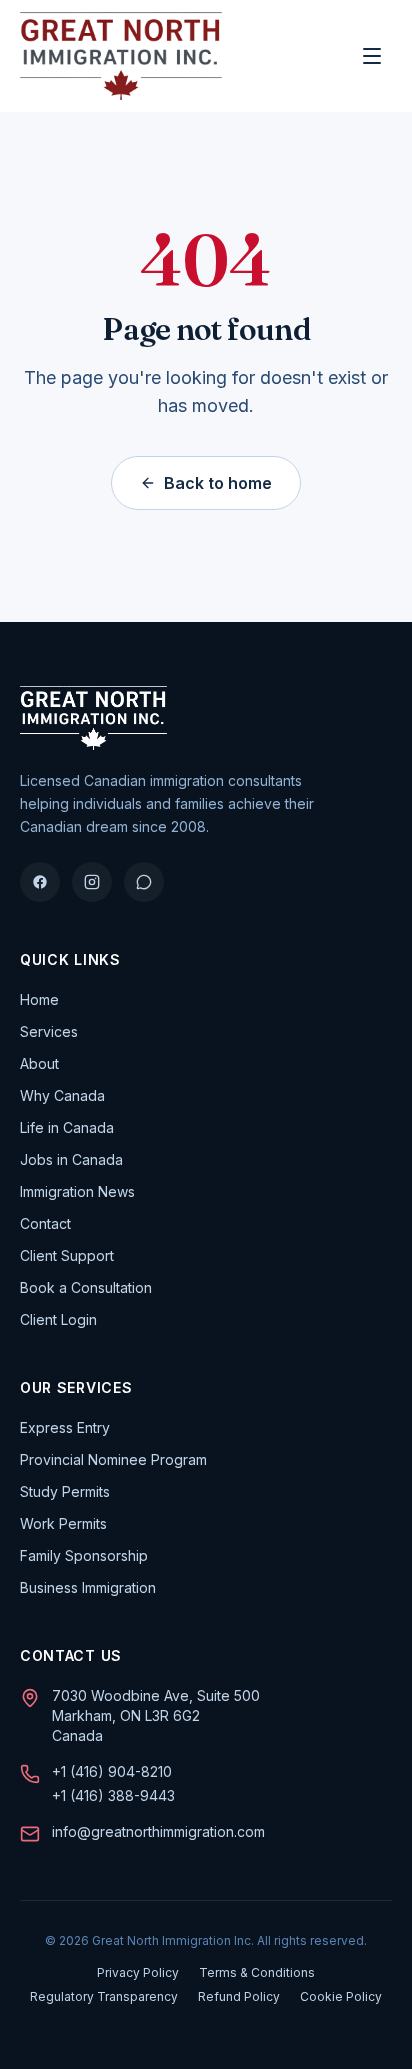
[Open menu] (372, 56)
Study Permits (65, 1491)
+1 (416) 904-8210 (112, 1771)
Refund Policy (239, 1996)
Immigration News (77, 1191)
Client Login (58, 1319)
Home (39, 999)
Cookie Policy (341, 1996)
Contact (45, 1223)
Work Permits (63, 1523)
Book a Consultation (86, 1287)
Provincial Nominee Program (113, 1459)
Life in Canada (67, 1127)
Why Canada (62, 1095)
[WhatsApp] (144, 882)
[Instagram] (92, 882)
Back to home (218, 483)
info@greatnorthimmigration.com (158, 1831)
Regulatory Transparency (104, 1996)
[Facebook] (40, 882)
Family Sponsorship (84, 1555)
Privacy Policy (138, 1972)
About (39, 1063)
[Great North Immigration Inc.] (121, 56)
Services (49, 1031)
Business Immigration (88, 1587)
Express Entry (65, 1427)
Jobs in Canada (71, 1159)
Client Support (67, 1255)
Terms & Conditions (257, 1972)
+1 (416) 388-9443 (113, 1795)
